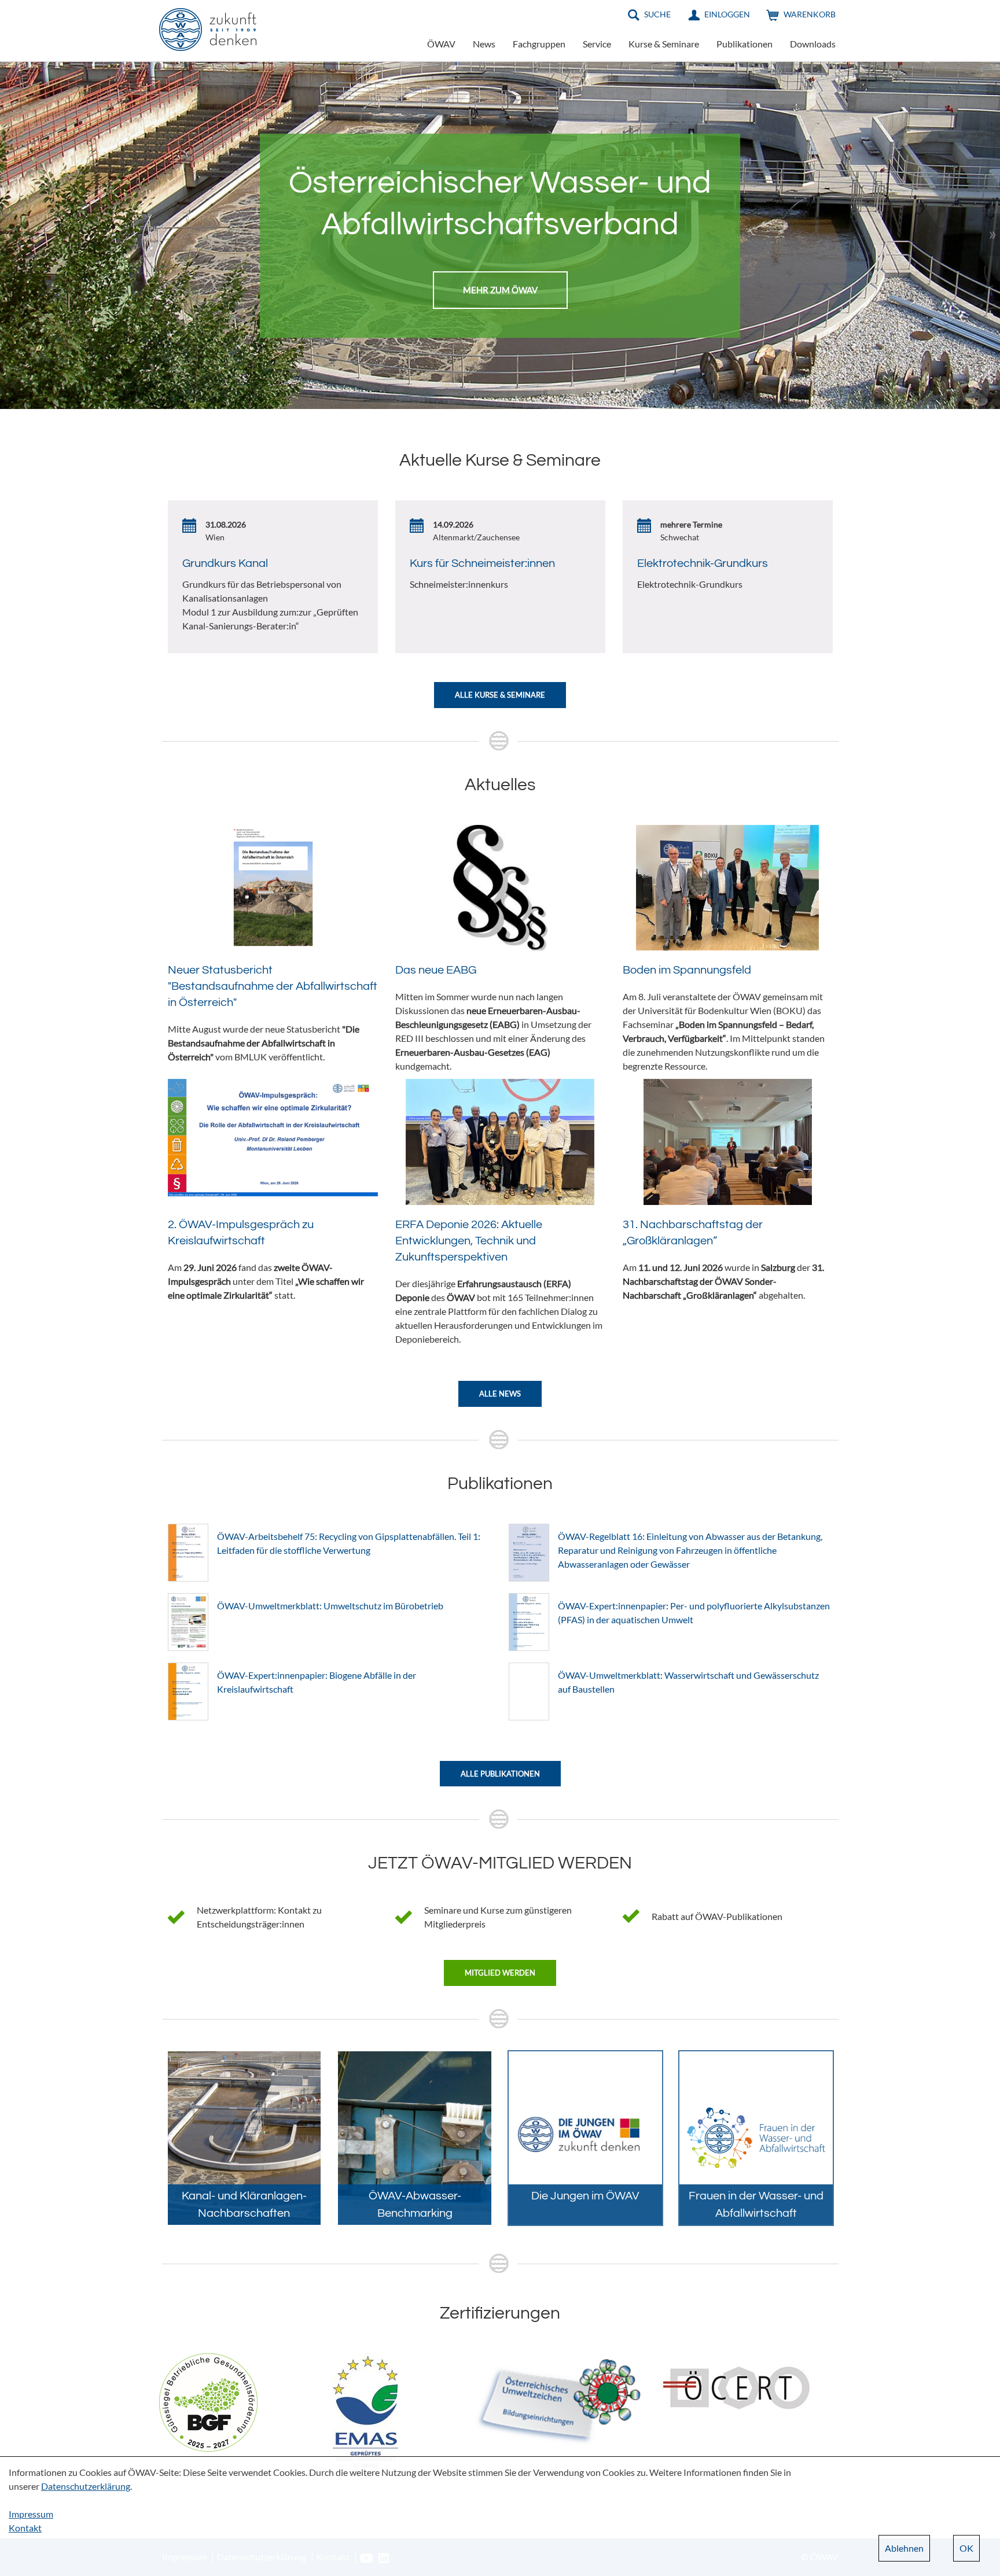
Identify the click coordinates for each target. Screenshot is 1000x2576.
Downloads (813, 44)
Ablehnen (904, 2548)
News (484, 44)
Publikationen (745, 44)
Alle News (500, 1394)
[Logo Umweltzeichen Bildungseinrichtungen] (558, 2401)
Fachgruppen (539, 44)
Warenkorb (810, 14)
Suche (657, 14)
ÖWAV (441, 44)
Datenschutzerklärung (86, 2486)
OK (966, 2548)
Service (597, 44)
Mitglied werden (500, 1973)
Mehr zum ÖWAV (500, 290)
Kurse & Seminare (664, 44)
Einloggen (727, 14)
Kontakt (25, 2528)
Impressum (31, 2514)
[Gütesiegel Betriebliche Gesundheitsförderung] (208, 2401)
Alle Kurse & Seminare (500, 695)
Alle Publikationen (500, 1774)
